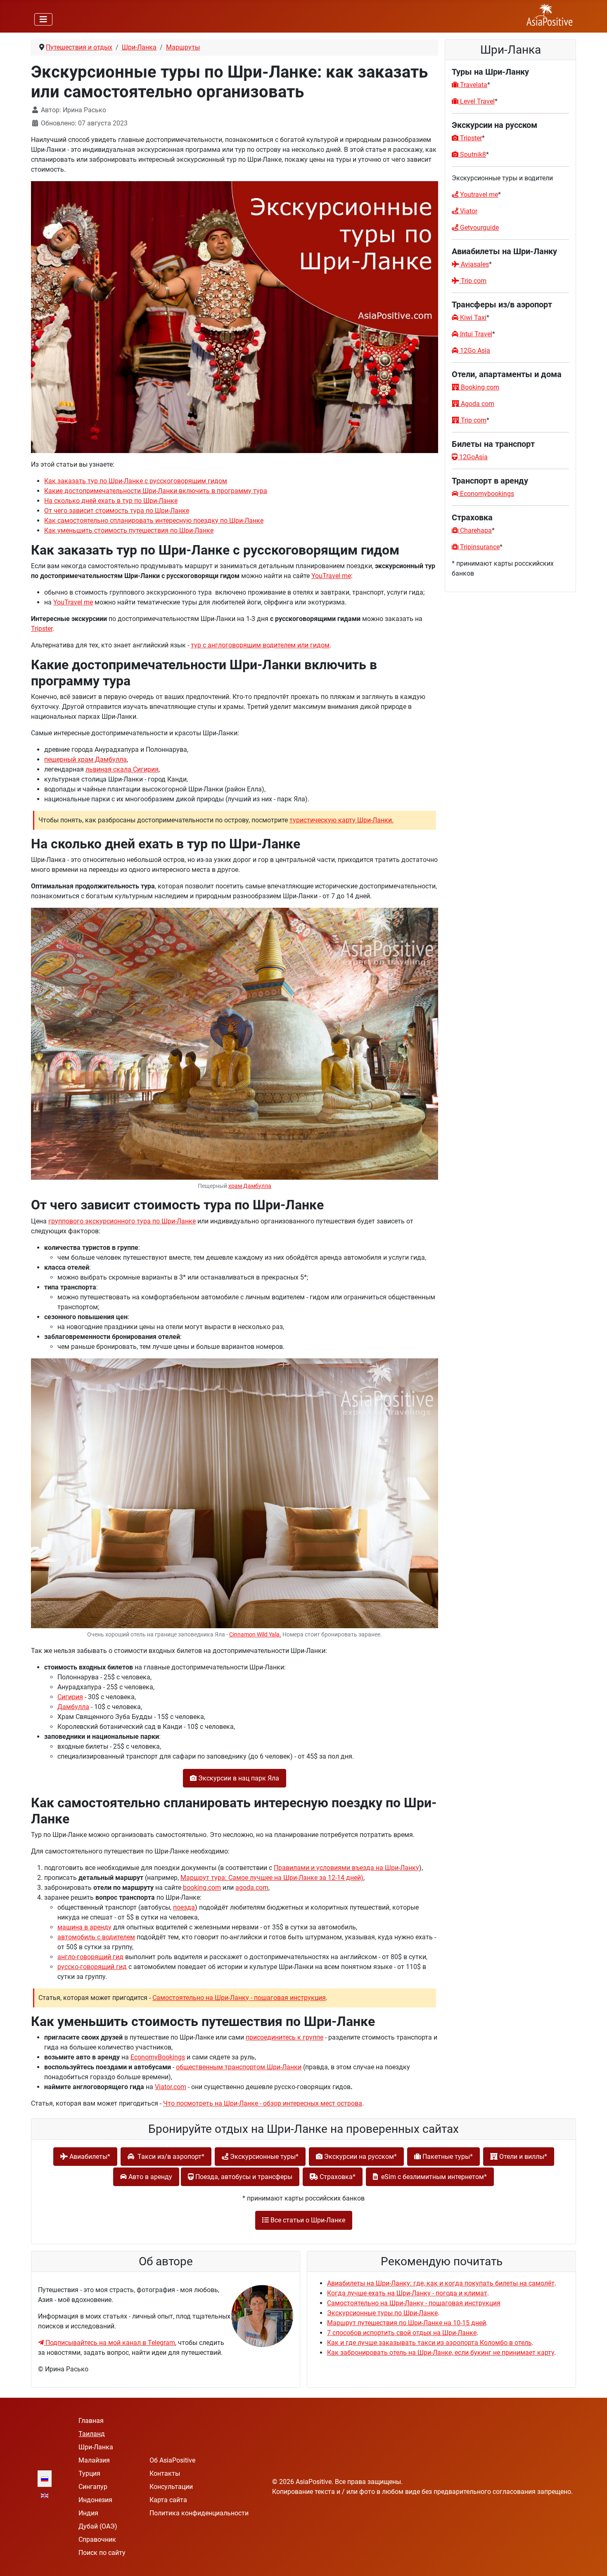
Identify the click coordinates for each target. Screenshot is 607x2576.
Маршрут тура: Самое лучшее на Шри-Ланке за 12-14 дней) (272, 1878)
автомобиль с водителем (96, 1937)
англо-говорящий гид (90, 1957)
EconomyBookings (158, 2057)
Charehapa (475, 530)
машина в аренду (84, 1927)
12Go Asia (474, 351)
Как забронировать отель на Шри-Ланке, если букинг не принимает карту (441, 2353)
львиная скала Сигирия (122, 769)
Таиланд (92, 2434)
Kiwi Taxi (472, 318)
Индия (88, 2513)
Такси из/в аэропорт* (169, 2157)
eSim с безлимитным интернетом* (432, 2177)
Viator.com (171, 2087)
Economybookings (486, 494)
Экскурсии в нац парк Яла (238, 1778)
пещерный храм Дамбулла (85, 759)
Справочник (97, 2539)
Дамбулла (73, 1707)
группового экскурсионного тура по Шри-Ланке (122, 1221)
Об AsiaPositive (172, 2460)
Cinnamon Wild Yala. (255, 1635)
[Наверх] (593, 2561)
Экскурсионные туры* (263, 2157)
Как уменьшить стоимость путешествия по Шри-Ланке (129, 530)
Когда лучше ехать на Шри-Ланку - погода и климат (407, 2293)
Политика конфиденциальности (199, 2513)
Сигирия (70, 1697)
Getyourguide (479, 228)
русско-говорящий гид (92, 1967)
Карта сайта (168, 2500)
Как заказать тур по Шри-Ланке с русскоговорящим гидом (136, 481)
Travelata (473, 85)
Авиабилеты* (89, 2157)
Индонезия (95, 2500)
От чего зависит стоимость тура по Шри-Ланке (117, 511)
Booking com (479, 387)
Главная (91, 2421)
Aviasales (475, 264)
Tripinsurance (479, 547)
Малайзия (94, 2460)
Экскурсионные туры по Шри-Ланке (382, 2313)
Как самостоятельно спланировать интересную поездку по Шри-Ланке (154, 521)
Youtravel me (478, 195)
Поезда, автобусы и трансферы (243, 2177)
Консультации (171, 2487)
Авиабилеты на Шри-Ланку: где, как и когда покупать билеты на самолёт (441, 2283)
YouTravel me (331, 576)
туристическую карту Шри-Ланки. (341, 820)
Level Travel (477, 101)
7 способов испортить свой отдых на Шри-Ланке (402, 2333)
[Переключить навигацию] (43, 19)
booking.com (202, 1888)
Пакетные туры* (447, 2157)
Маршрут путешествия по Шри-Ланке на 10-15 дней (407, 2323)
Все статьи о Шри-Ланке (307, 2220)
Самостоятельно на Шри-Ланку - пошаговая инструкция (239, 1998)
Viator (468, 211)
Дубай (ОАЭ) (98, 2526)
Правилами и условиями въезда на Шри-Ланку (346, 1868)
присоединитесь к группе (285, 2037)
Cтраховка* (337, 2177)
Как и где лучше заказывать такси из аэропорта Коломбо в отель (429, 2343)
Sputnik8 (472, 155)
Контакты (165, 2473)
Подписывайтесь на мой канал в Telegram (109, 2343)
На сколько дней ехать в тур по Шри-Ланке (111, 501)
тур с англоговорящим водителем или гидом (260, 645)
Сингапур (93, 2487)
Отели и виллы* (522, 2157)
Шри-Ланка (96, 2447)
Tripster (42, 629)
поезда (184, 1907)
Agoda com (477, 404)
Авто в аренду (149, 2177)
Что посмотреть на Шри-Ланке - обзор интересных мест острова (263, 2103)
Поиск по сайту (102, 2553)
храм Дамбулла (250, 1186)
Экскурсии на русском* (360, 2157)
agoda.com (252, 1888)
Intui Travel (475, 334)
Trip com (473, 281)
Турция (89, 2473)
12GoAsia (473, 457)
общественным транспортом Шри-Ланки (239, 2067)
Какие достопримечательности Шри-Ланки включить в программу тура (156, 491)
